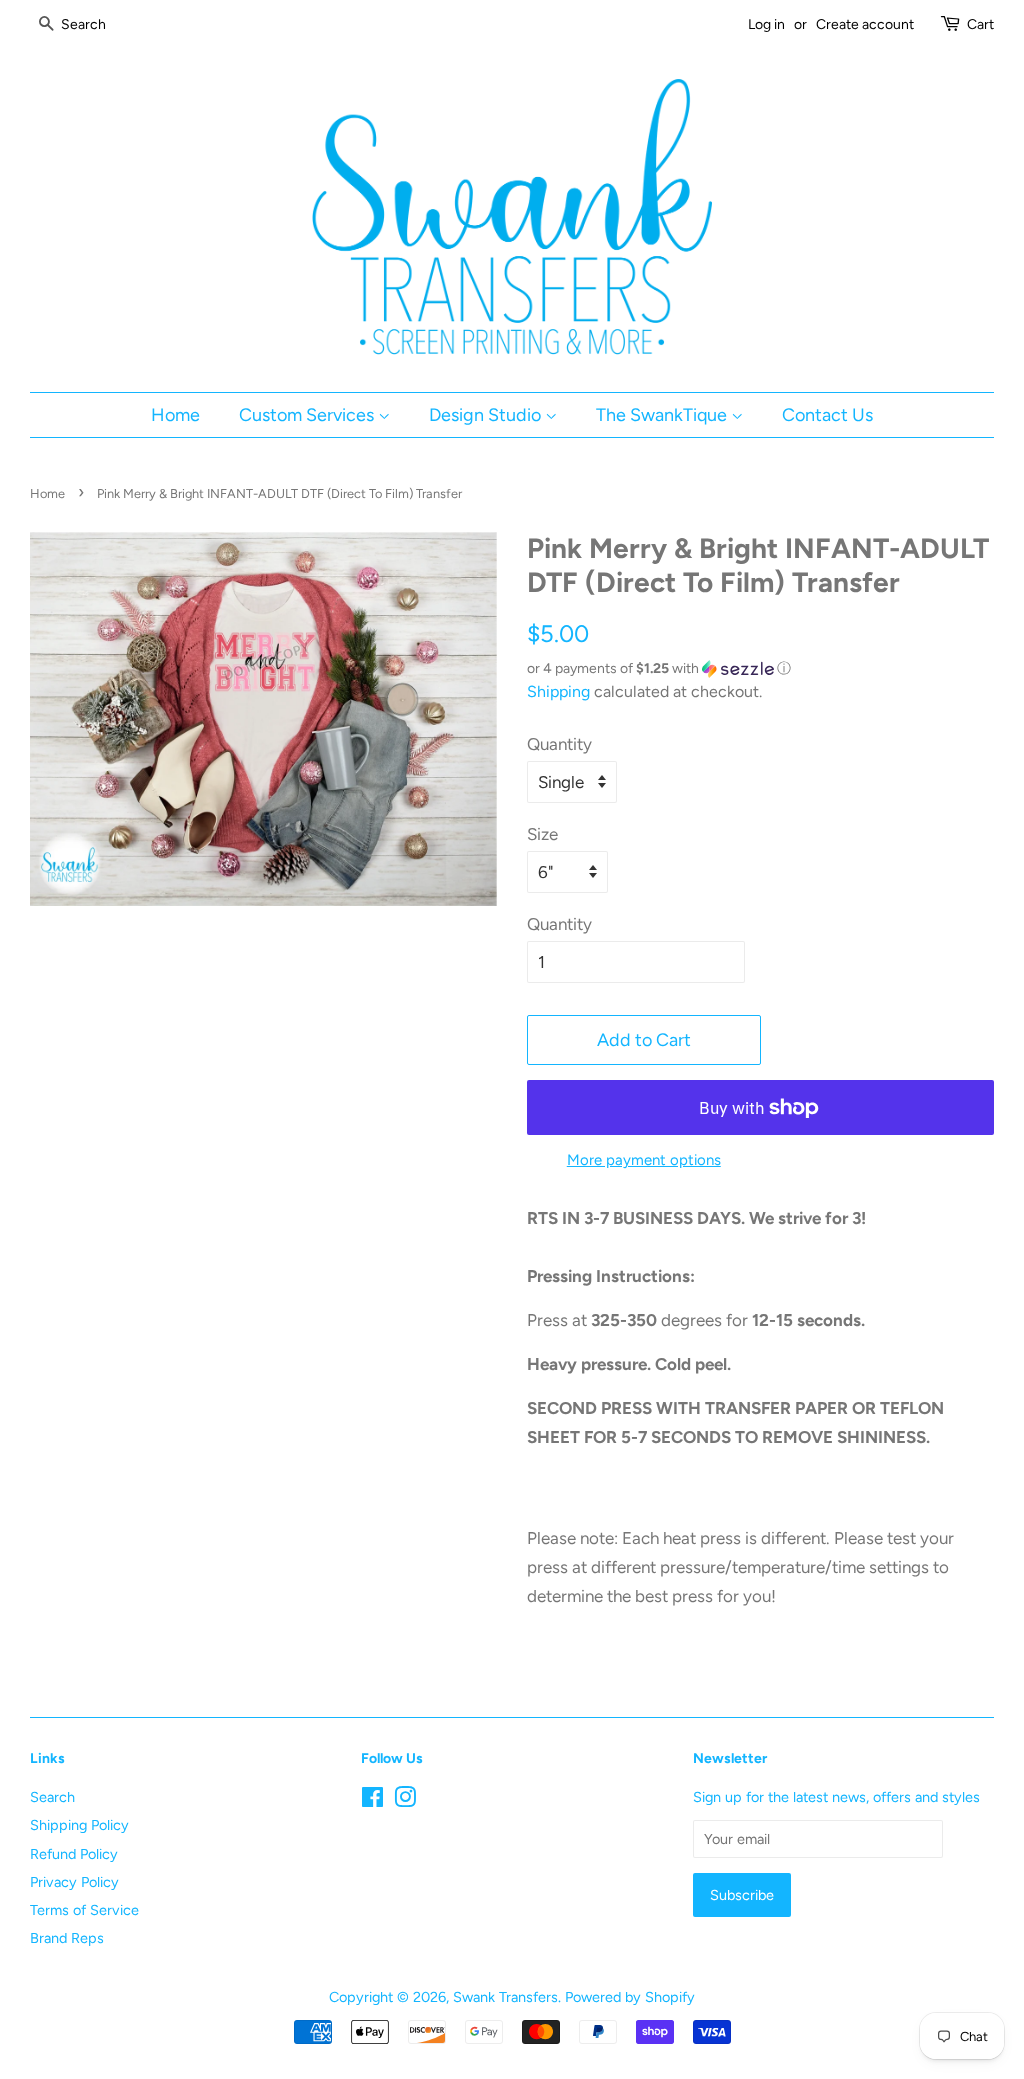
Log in (766, 24)
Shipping (558, 691)
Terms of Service (84, 1910)
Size (542, 834)
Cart (980, 24)
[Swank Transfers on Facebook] (372, 1801)
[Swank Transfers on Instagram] (405, 1801)
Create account (865, 24)
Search (52, 1797)
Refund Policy (74, 1854)
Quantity (559, 744)
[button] (760, 669)
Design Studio (487, 414)
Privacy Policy (74, 1882)
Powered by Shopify (630, 1997)
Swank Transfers (505, 1997)
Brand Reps (67, 1938)
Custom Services (308, 414)
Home (175, 414)
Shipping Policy (79, 1825)
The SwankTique (663, 414)
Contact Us (827, 414)
